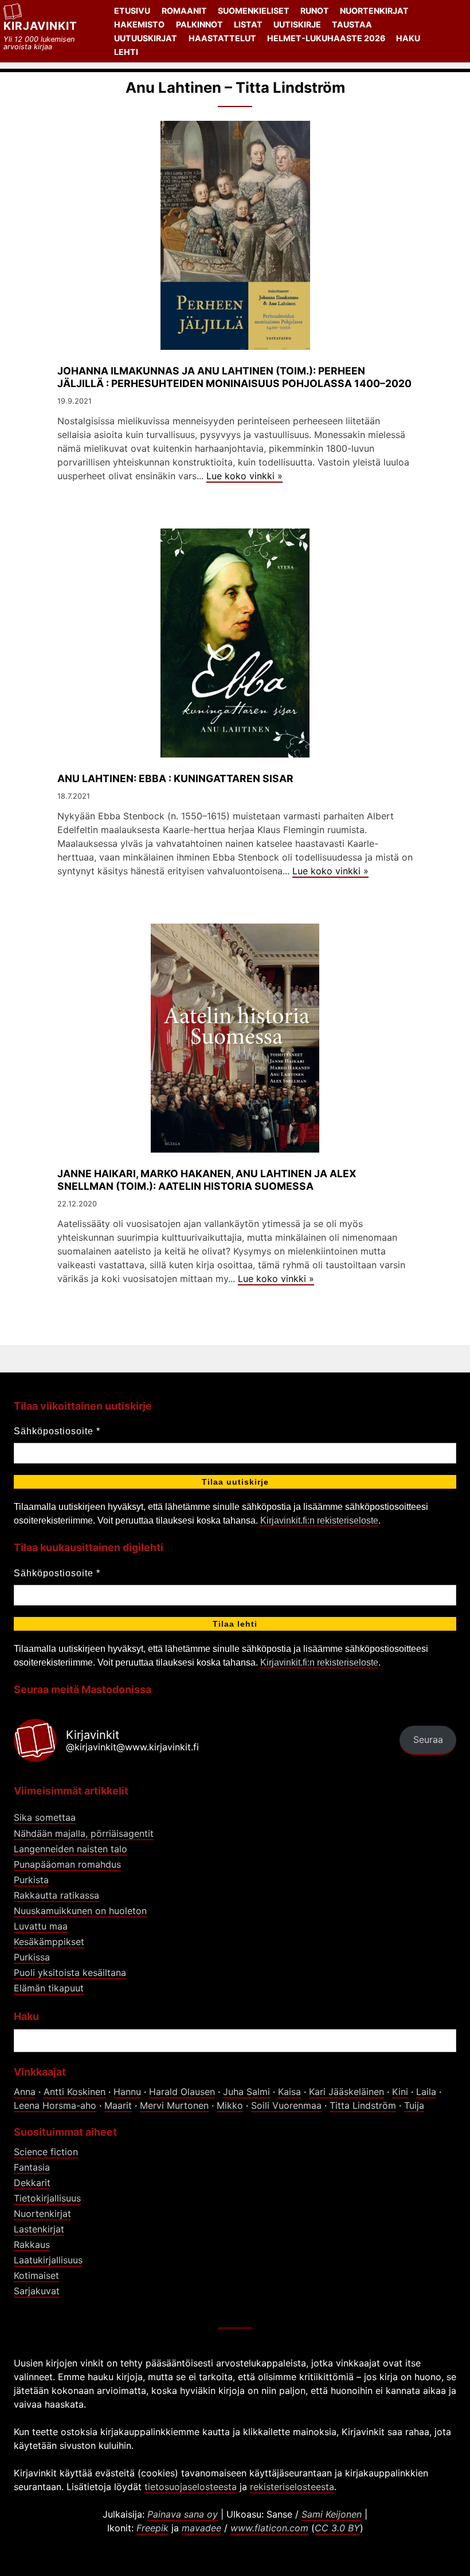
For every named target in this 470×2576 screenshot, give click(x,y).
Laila (426, 2092)
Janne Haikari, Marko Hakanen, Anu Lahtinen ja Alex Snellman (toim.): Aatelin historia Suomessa (207, 1179)
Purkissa (32, 1957)
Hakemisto (139, 24)
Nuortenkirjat (374, 11)
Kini (400, 2092)
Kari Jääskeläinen (346, 2092)
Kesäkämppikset (49, 1942)
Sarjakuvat (37, 2291)
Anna (25, 2092)
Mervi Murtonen (174, 2105)
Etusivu (132, 11)
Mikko (230, 2105)
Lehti (126, 52)
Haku (408, 38)
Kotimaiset (36, 2275)
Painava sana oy (183, 2514)
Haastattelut (222, 38)
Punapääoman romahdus (67, 1864)
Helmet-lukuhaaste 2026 (326, 38)
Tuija (414, 2105)
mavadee (201, 2528)
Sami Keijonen (332, 2514)
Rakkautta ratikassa (56, 1895)
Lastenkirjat (39, 2229)
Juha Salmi (246, 2092)
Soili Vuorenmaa (286, 2105)
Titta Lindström (363, 2105)
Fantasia (32, 2167)
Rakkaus (32, 2244)
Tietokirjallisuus (47, 2198)
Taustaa (352, 24)
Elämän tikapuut (49, 1988)
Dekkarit (32, 2183)
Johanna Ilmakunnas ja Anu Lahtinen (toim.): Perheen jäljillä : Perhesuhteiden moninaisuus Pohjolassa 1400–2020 (234, 377)
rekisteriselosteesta (292, 2487)
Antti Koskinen (75, 2092)
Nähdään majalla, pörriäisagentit (84, 1833)
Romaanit (184, 11)
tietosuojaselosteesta (191, 2487)
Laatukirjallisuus (48, 2260)
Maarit (118, 2105)
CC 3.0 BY (337, 2528)
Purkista (31, 1880)
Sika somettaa (45, 1817)
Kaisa (289, 2092)
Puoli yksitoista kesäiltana (70, 1973)
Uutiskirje (297, 24)
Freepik (152, 2528)
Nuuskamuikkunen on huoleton (80, 1911)
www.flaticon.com (269, 2528)
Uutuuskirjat (146, 38)
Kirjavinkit (40, 26)
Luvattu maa (41, 1926)
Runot (315, 11)
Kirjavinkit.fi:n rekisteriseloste (319, 1520)
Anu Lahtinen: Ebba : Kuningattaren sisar (175, 778)
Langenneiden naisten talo (70, 1849)
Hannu (127, 2092)
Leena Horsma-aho (55, 2105)
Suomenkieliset (254, 11)
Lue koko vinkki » (244, 476)
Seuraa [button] (428, 1739)
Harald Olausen (182, 2092)
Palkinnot (199, 24)
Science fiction (46, 2152)
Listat (248, 24)
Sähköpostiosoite (57, 1431)
